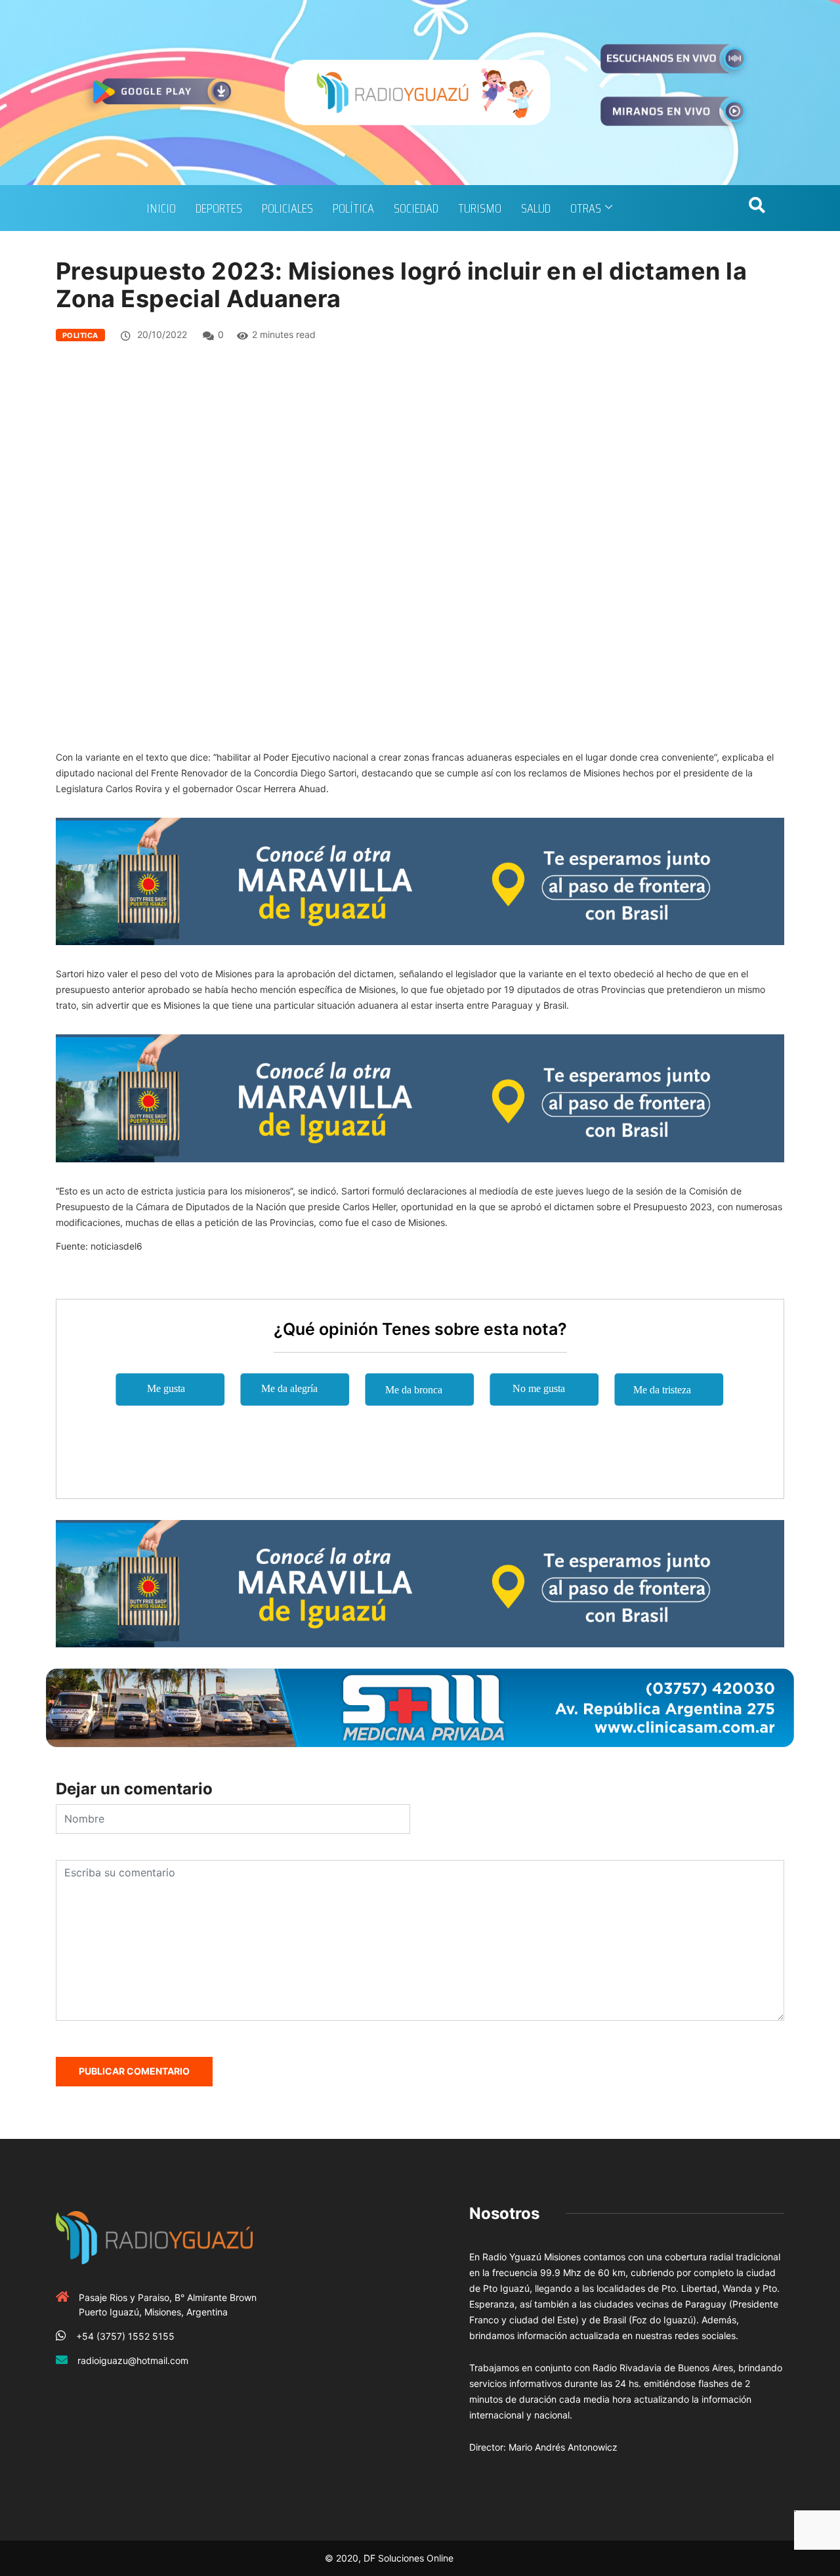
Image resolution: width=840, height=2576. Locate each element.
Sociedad (416, 208)
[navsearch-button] (757, 208)
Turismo (480, 208)
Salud (536, 208)
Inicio (161, 208)
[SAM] (420, 1707)
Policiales (287, 208)
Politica (80, 335)
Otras (586, 208)
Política (353, 208)
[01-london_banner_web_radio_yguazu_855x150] (420, 880)
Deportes (219, 208)
